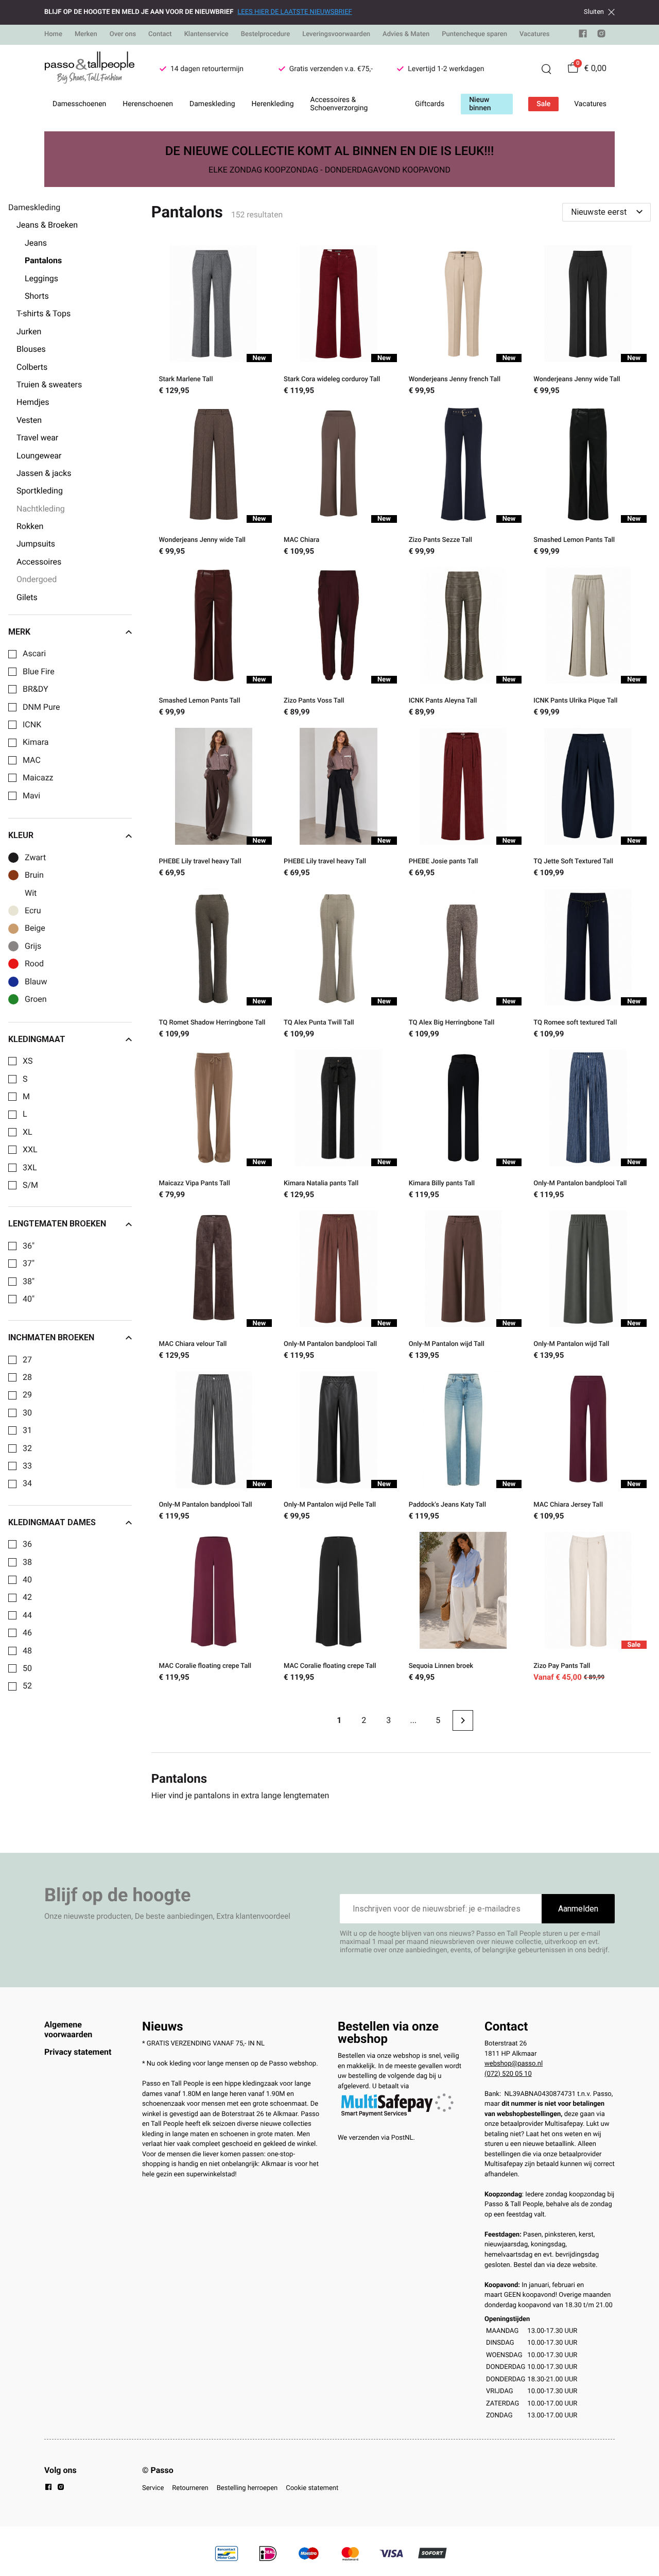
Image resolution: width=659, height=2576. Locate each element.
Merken (86, 34)
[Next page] (463, 1720)
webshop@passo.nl (514, 2064)
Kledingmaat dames (52, 1523)
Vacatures (535, 34)
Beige (35, 928)
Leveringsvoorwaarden (336, 34)
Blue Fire (39, 672)
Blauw (36, 982)
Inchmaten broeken (51, 1338)
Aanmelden (578, 1909)
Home (53, 34)
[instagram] (601, 36)
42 (27, 1597)
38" (29, 1282)
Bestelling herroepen (247, 2488)
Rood (34, 964)
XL (28, 1132)
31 (27, 1430)
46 (27, 1633)
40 (27, 1580)
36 (27, 1544)
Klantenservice (206, 34)
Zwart (35, 858)
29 (27, 1395)
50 (27, 1668)
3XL (30, 1168)
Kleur (21, 835)
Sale (543, 104)
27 (27, 1360)
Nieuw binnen (480, 104)
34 (27, 1483)
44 (27, 1615)
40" (29, 1299)
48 (27, 1651)
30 (27, 1413)
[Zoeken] (546, 69)
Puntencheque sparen (474, 34)
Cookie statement (312, 2488)
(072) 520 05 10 (508, 2074)
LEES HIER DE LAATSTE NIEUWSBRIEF (294, 12)
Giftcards (430, 104)
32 (27, 1448)
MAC (32, 760)
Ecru (33, 911)
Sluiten (594, 12)
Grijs (33, 946)
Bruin (34, 875)
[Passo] (90, 69)
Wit (31, 893)
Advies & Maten (406, 34)
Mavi (31, 796)
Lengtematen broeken (57, 1224)
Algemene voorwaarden (68, 2029)
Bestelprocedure (265, 34)
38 (27, 1562)
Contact (160, 34)
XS (28, 1061)
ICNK (32, 725)
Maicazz (38, 778)
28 (27, 1377)
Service (153, 2488)
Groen (36, 999)
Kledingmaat (37, 1039)
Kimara (36, 742)
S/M (30, 1185)
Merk (19, 632)
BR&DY (36, 689)
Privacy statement (78, 2052)
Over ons (123, 34)
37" (29, 1264)
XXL (30, 1150)
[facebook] (583, 36)
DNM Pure (41, 707)
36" (29, 1246)
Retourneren (190, 2488)
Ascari (34, 654)
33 (27, 1466)
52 (27, 1686)
